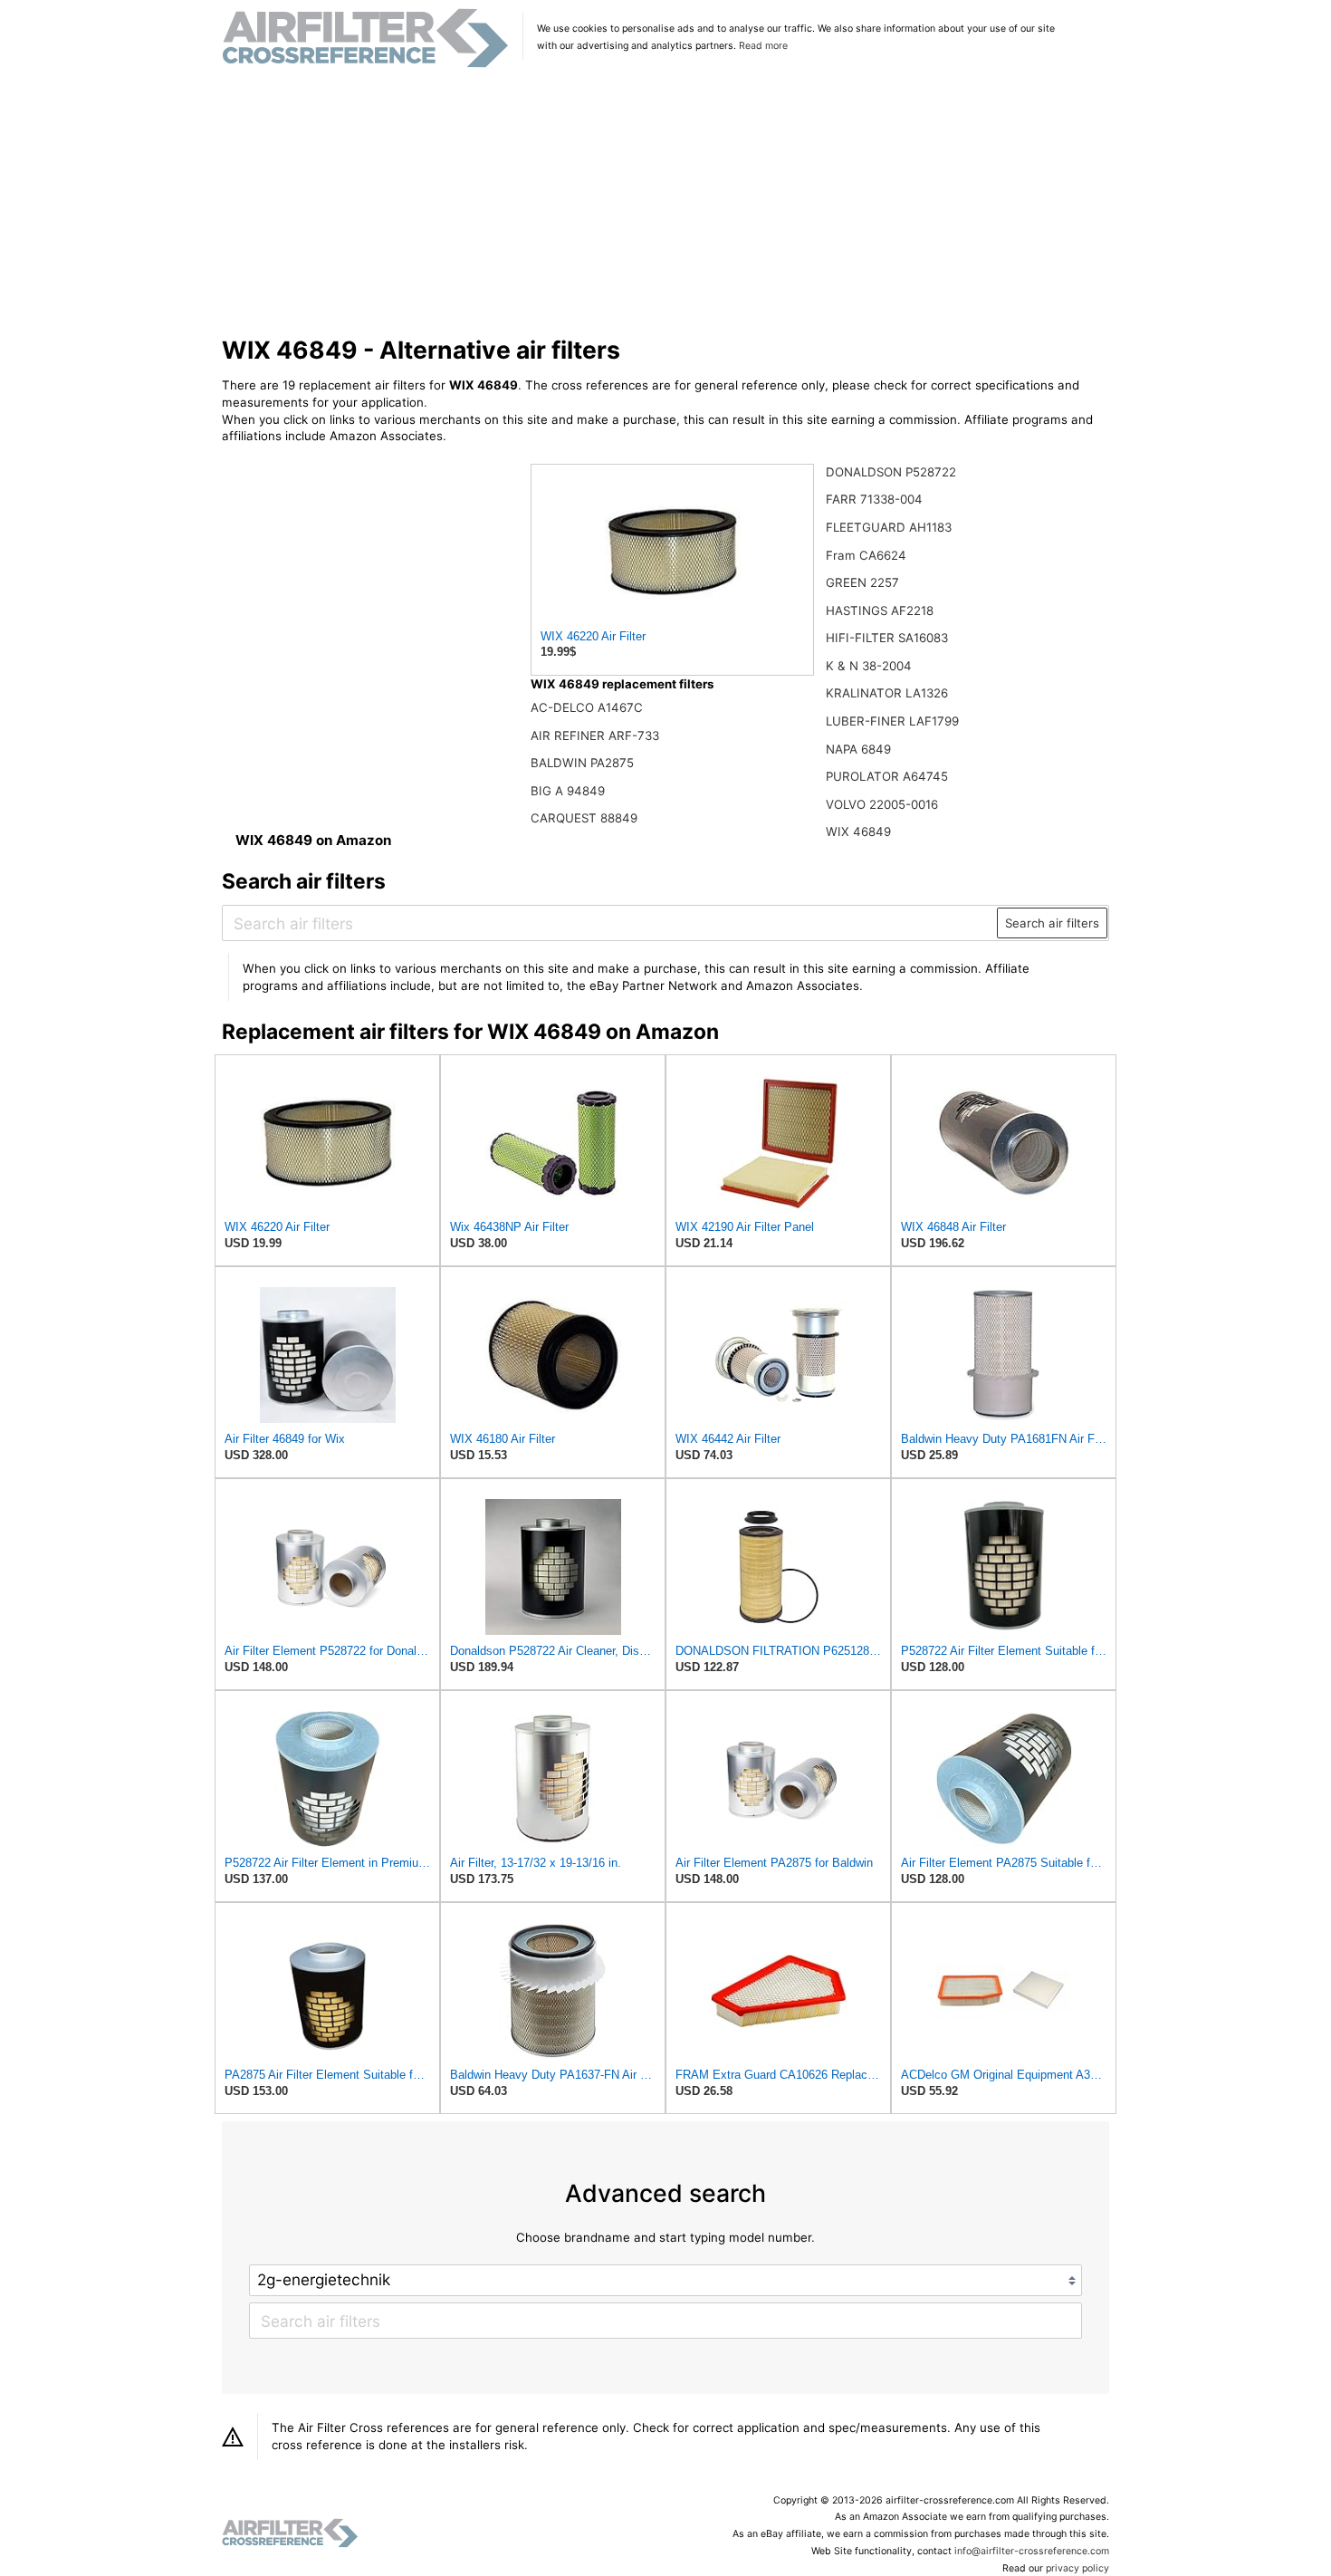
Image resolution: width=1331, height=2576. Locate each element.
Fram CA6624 (866, 555)
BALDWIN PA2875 (582, 763)
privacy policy (1077, 2568)
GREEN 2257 (862, 582)
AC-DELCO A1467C (587, 707)
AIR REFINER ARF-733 (595, 735)
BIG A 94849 (568, 791)
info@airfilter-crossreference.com (1032, 2551)
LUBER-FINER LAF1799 (892, 721)
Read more (763, 46)
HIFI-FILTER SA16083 (887, 638)
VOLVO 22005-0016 (882, 804)
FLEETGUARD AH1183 (889, 527)
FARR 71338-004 (874, 499)
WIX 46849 (858, 831)
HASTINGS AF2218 (880, 610)
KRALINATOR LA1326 (887, 693)
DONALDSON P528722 (891, 472)
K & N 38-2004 (869, 666)
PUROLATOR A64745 (887, 776)
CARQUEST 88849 (584, 818)
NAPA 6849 (858, 749)
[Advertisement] (666, 203)
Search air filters (1052, 923)
